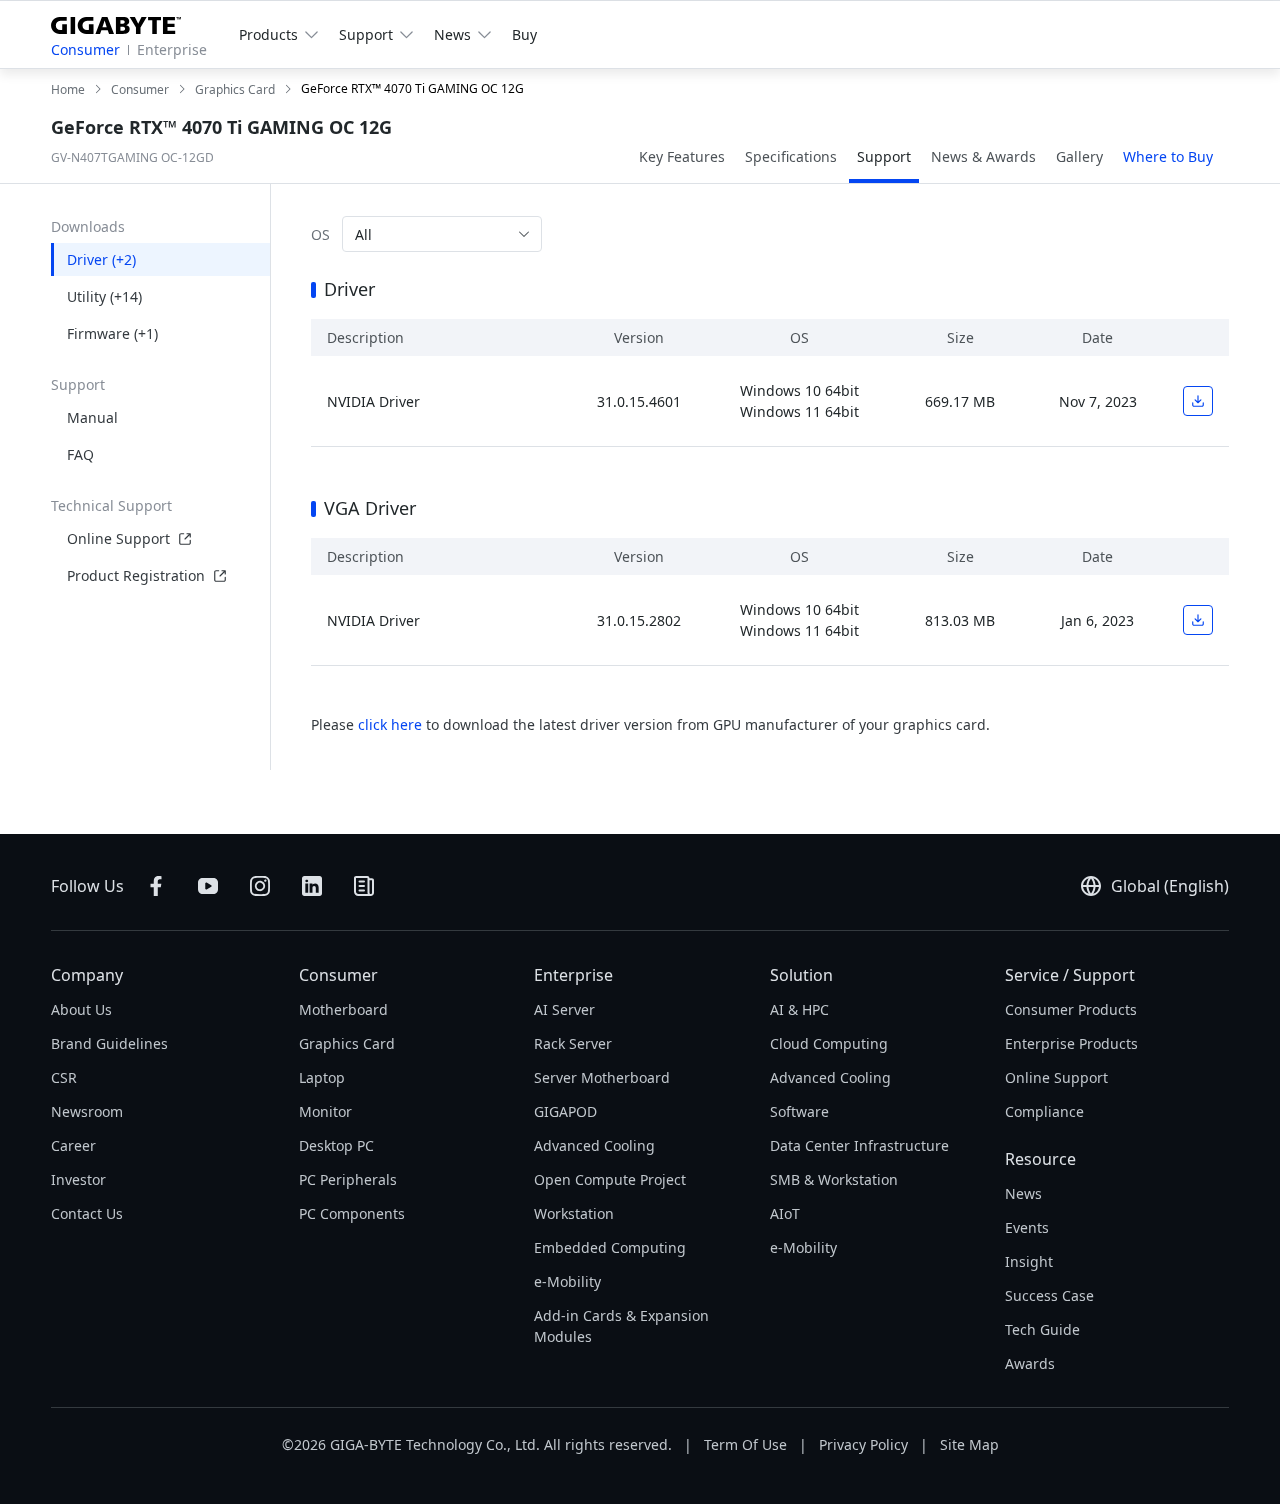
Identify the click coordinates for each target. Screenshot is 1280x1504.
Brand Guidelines (109, 1043)
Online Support (118, 538)
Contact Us (87, 1213)
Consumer (85, 49)
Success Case (1049, 1295)
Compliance (1044, 1111)
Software (799, 1111)
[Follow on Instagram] (260, 886)
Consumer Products (1071, 1009)
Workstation (574, 1213)
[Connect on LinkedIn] (312, 886)
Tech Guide (1042, 1329)
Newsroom (87, 1111)
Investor (78, 1179)
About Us (81, 1009)
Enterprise (172, 49)
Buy (524, 34)
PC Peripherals (348, 1179)
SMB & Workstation (834, 1179)
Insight (1029, 1261)
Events (1027, 1227)
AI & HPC (799, 1009)
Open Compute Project (610, 1179)
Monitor (325, 1111)
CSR (64, 1077)
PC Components (352, 1213)
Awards (1030, 1363)
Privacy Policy (863, 1444)
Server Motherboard (602, 1077)
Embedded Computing (610, 1247)
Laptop (322, 1077)
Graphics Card (347, 1043)
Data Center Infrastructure (859, 1145)
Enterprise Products (1071, 1043)
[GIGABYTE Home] (123, 21)
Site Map (969, 1444)
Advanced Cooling (594, 1145)
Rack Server (573, 1043)
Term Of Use (745, 1444)
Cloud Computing (829, 1043)
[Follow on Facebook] (156, 886)
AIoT (785, 1213)
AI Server (564, 1009)
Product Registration (136, 575)
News (1023, 1193)
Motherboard (343, 1009)
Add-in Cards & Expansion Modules (621, 1326)
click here (390, 724)
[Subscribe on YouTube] (208, 886)
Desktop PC (336, 1145)
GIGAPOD (565, 1111)
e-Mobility (567, 1281)
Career (73, 1145)
